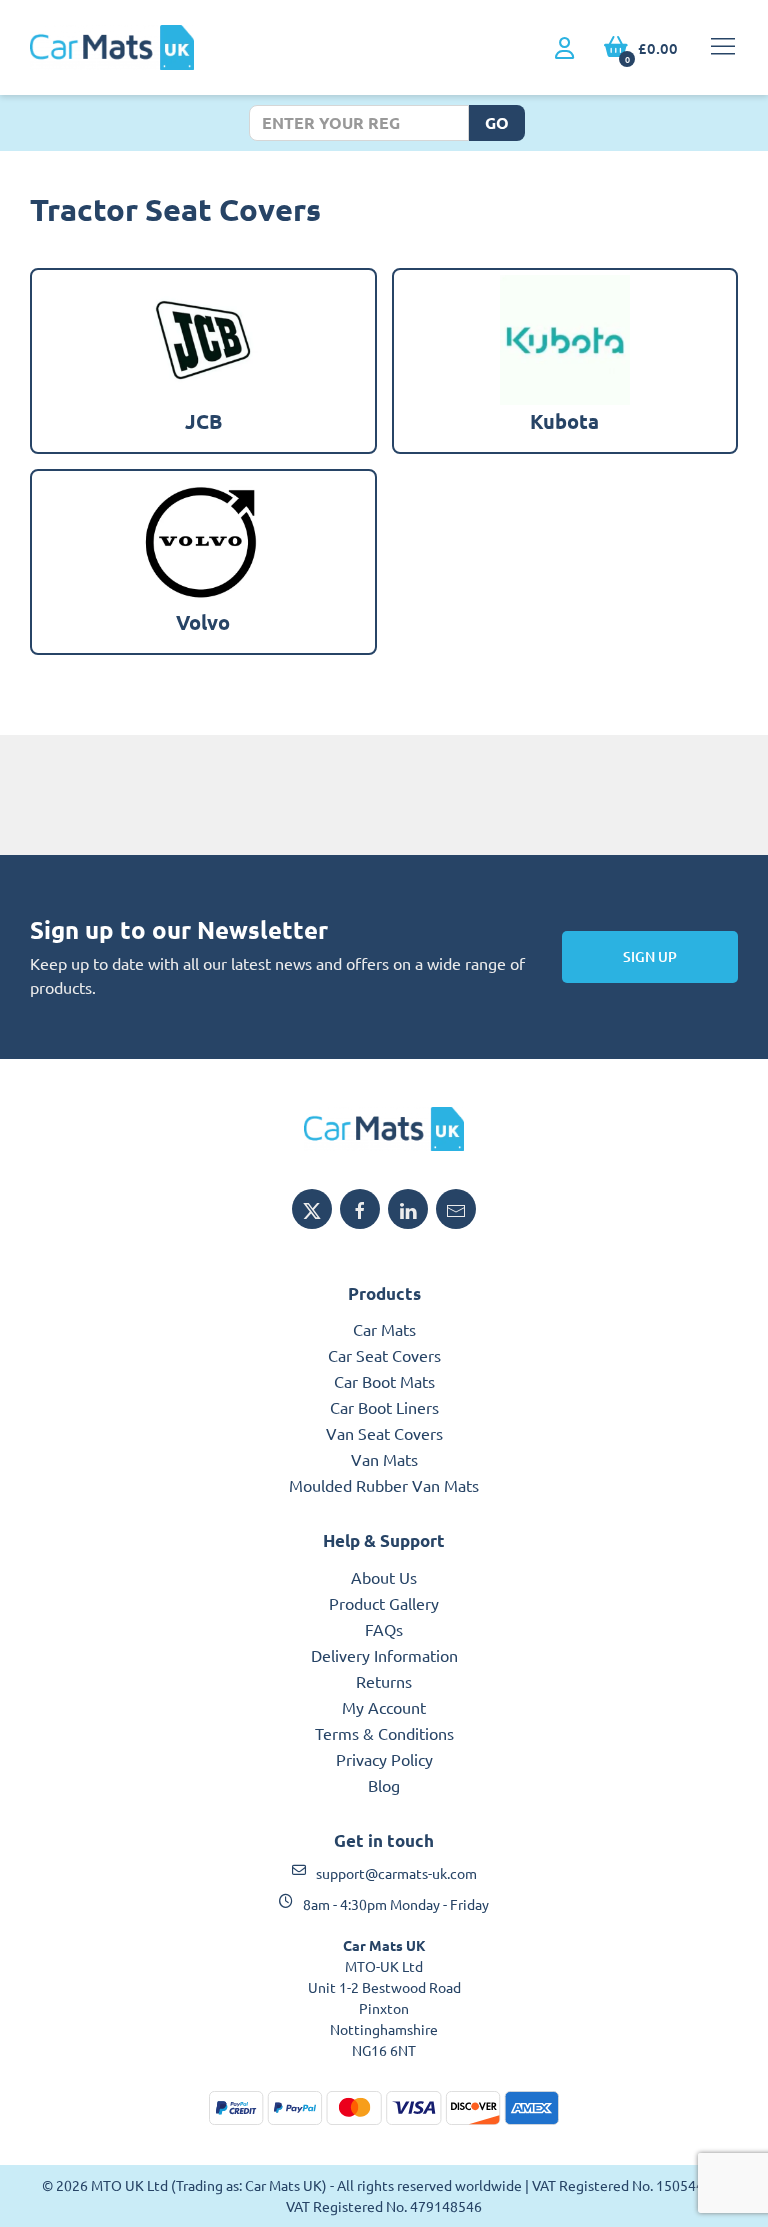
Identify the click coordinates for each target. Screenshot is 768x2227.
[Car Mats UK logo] (384, 1129)
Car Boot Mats (384, 1381)
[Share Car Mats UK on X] (312, 1209)
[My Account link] (564, 49)
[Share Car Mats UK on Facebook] (360, 1209)
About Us (384, 1577)
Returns (384, 1681)
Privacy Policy (384, 1759)
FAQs (384, 1629)
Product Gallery (384, 1603)
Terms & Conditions (384, 1733)
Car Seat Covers (384, 1355)
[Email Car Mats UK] (456, 1209)
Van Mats (384, 1459)
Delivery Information (384, 1655)
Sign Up (650, 956)
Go (497, 122)
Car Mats (384, 1329)
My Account (384, 1707)
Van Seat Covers (384, 1433)
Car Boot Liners (384, 1407)
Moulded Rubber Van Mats (384, 1485)
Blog (384, 1785)
